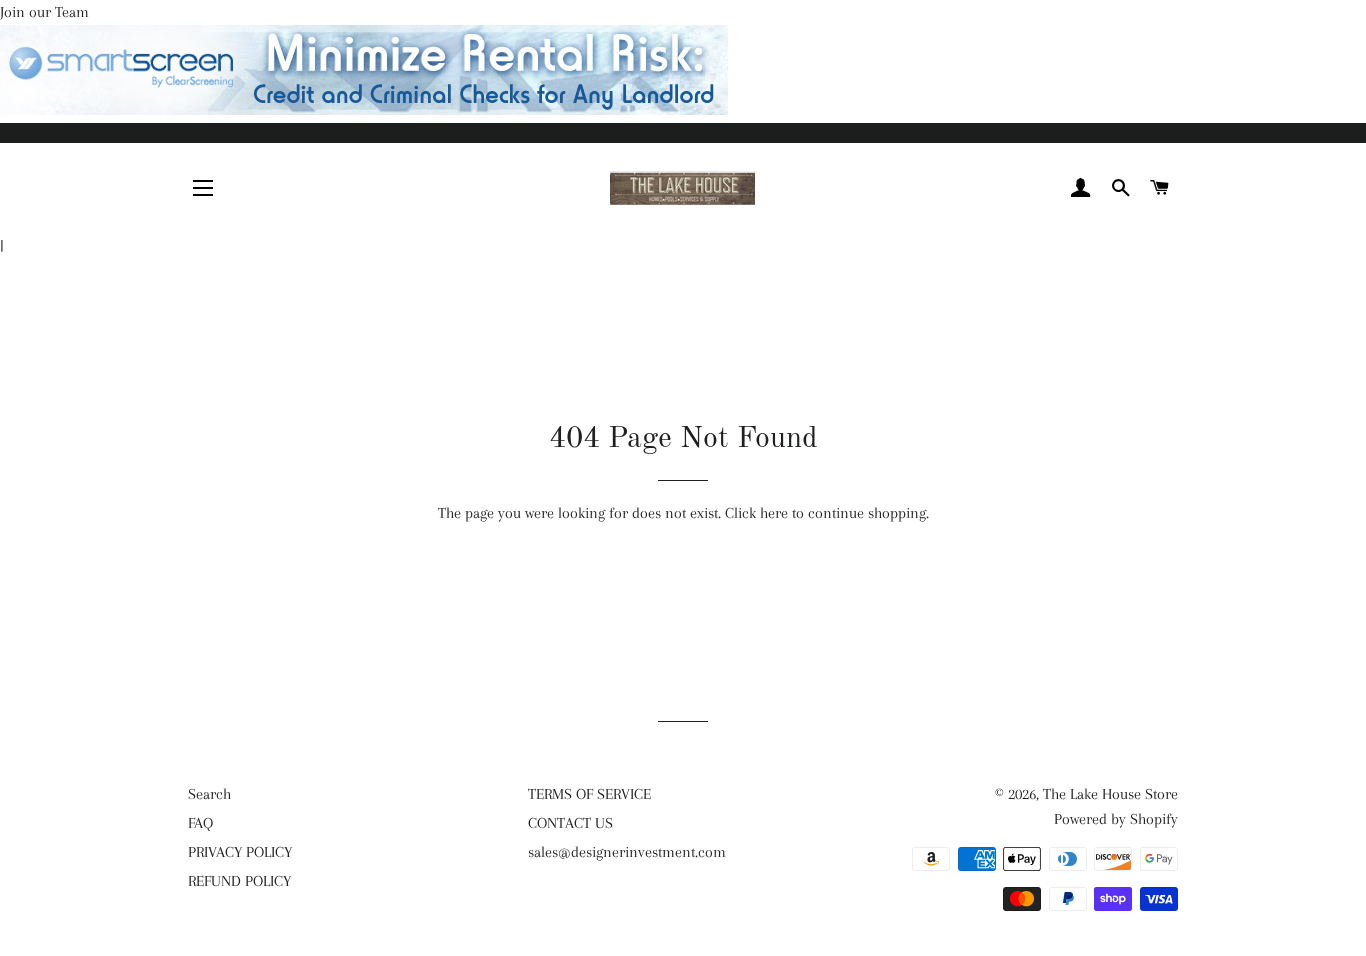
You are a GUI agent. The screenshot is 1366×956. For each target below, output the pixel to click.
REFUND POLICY (239, 881)
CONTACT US (570, 823)
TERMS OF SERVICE (589, 794)
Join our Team (44, 12)
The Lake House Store (1110, 794)
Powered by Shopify (1116, 819)
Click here (756, 513)
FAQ (200, 823)
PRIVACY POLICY (240, 852)
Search (209, 794)
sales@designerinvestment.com (627, 852)
